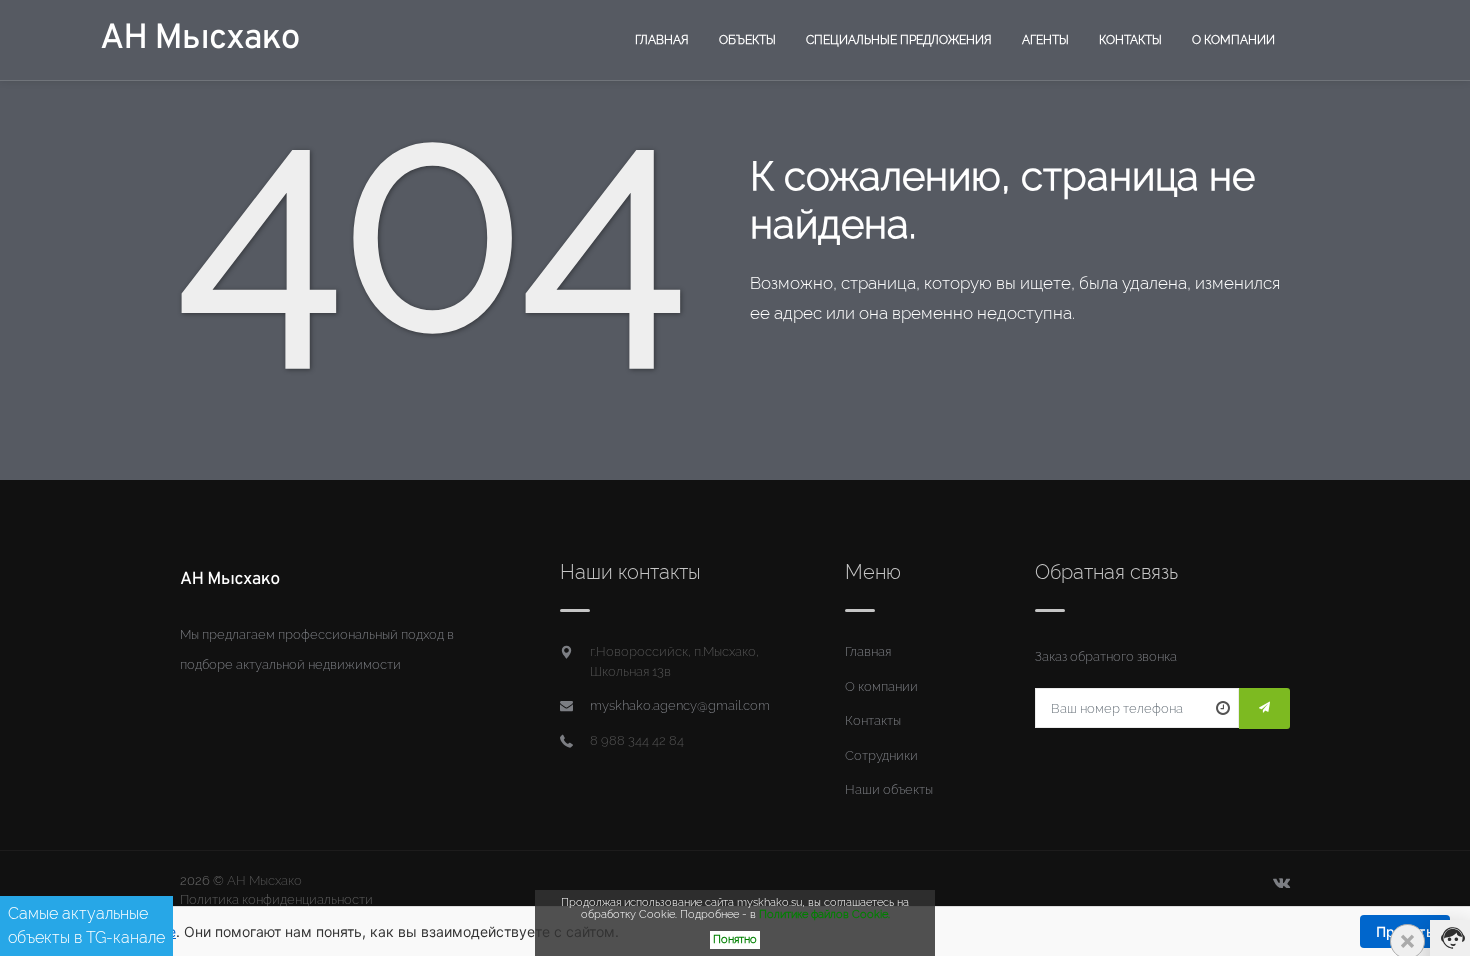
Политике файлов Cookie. (824, 914)
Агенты (1045, 40)
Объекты (747, 40)
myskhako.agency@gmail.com (680, 705)
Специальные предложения (899, 40)
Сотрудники (881, 755)
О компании (1233, 40)
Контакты (1130, 40)
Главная (662, 40)
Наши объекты (889, 789)
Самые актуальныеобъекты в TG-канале (86, 925)
